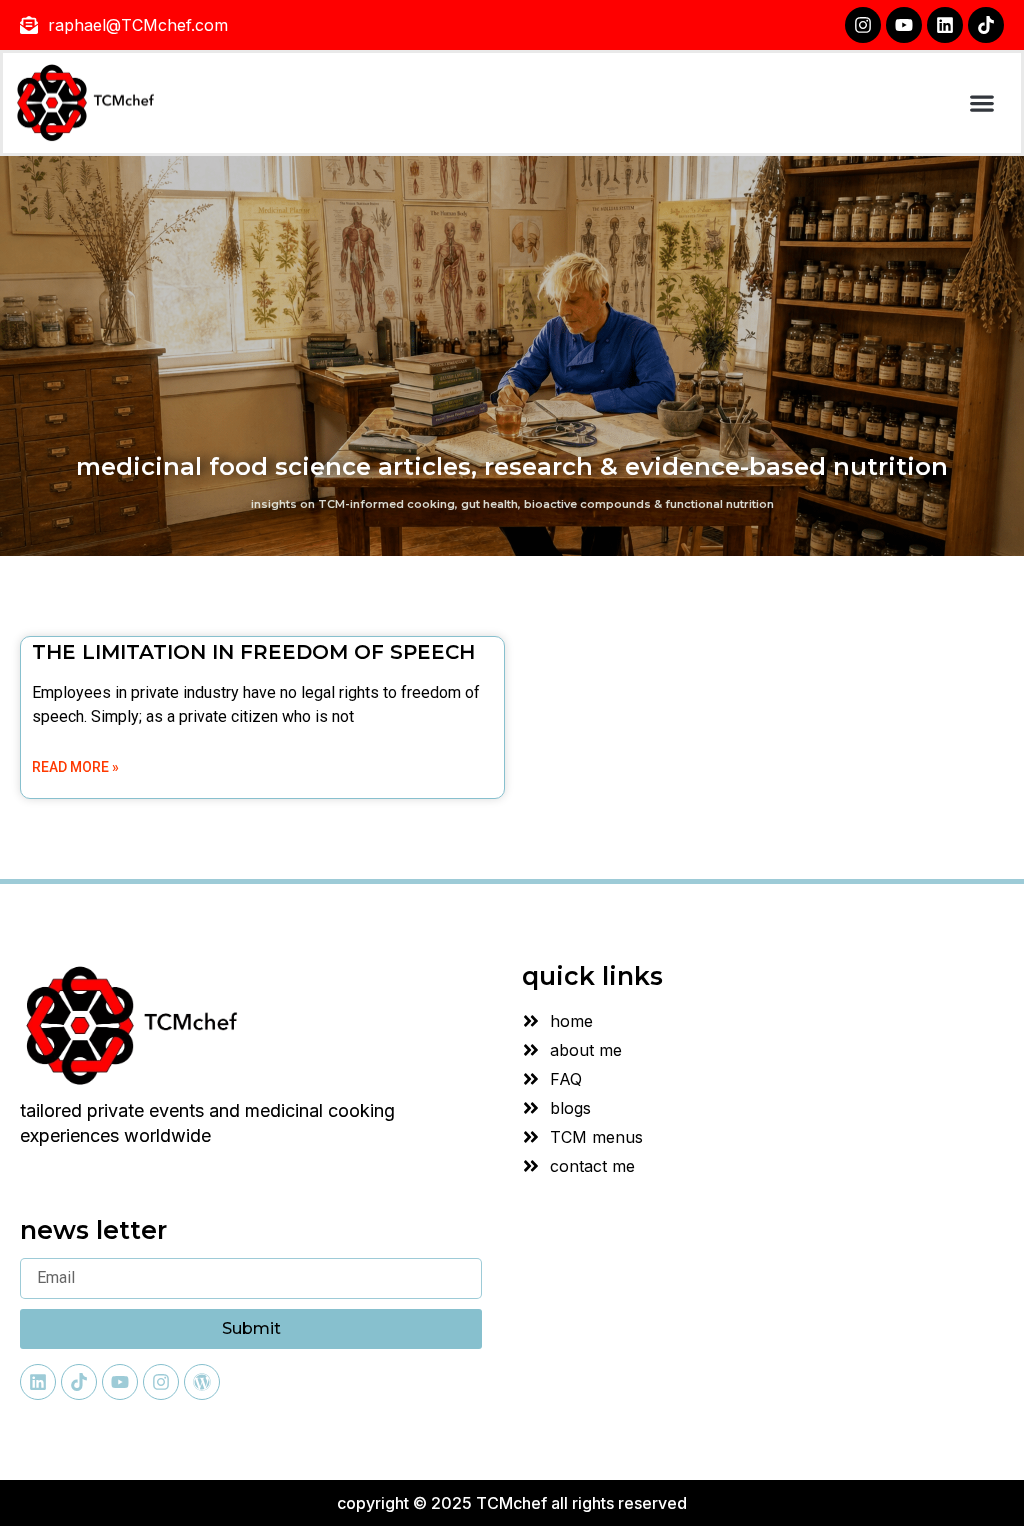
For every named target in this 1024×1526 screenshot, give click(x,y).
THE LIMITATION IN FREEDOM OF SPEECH (253, 652)
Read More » (75, 767)
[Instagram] (863, 25)
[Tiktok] (986, 25)
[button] (981, 103)
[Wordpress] (202, 1382)
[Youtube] (904, 25)
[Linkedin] (945, 25)
